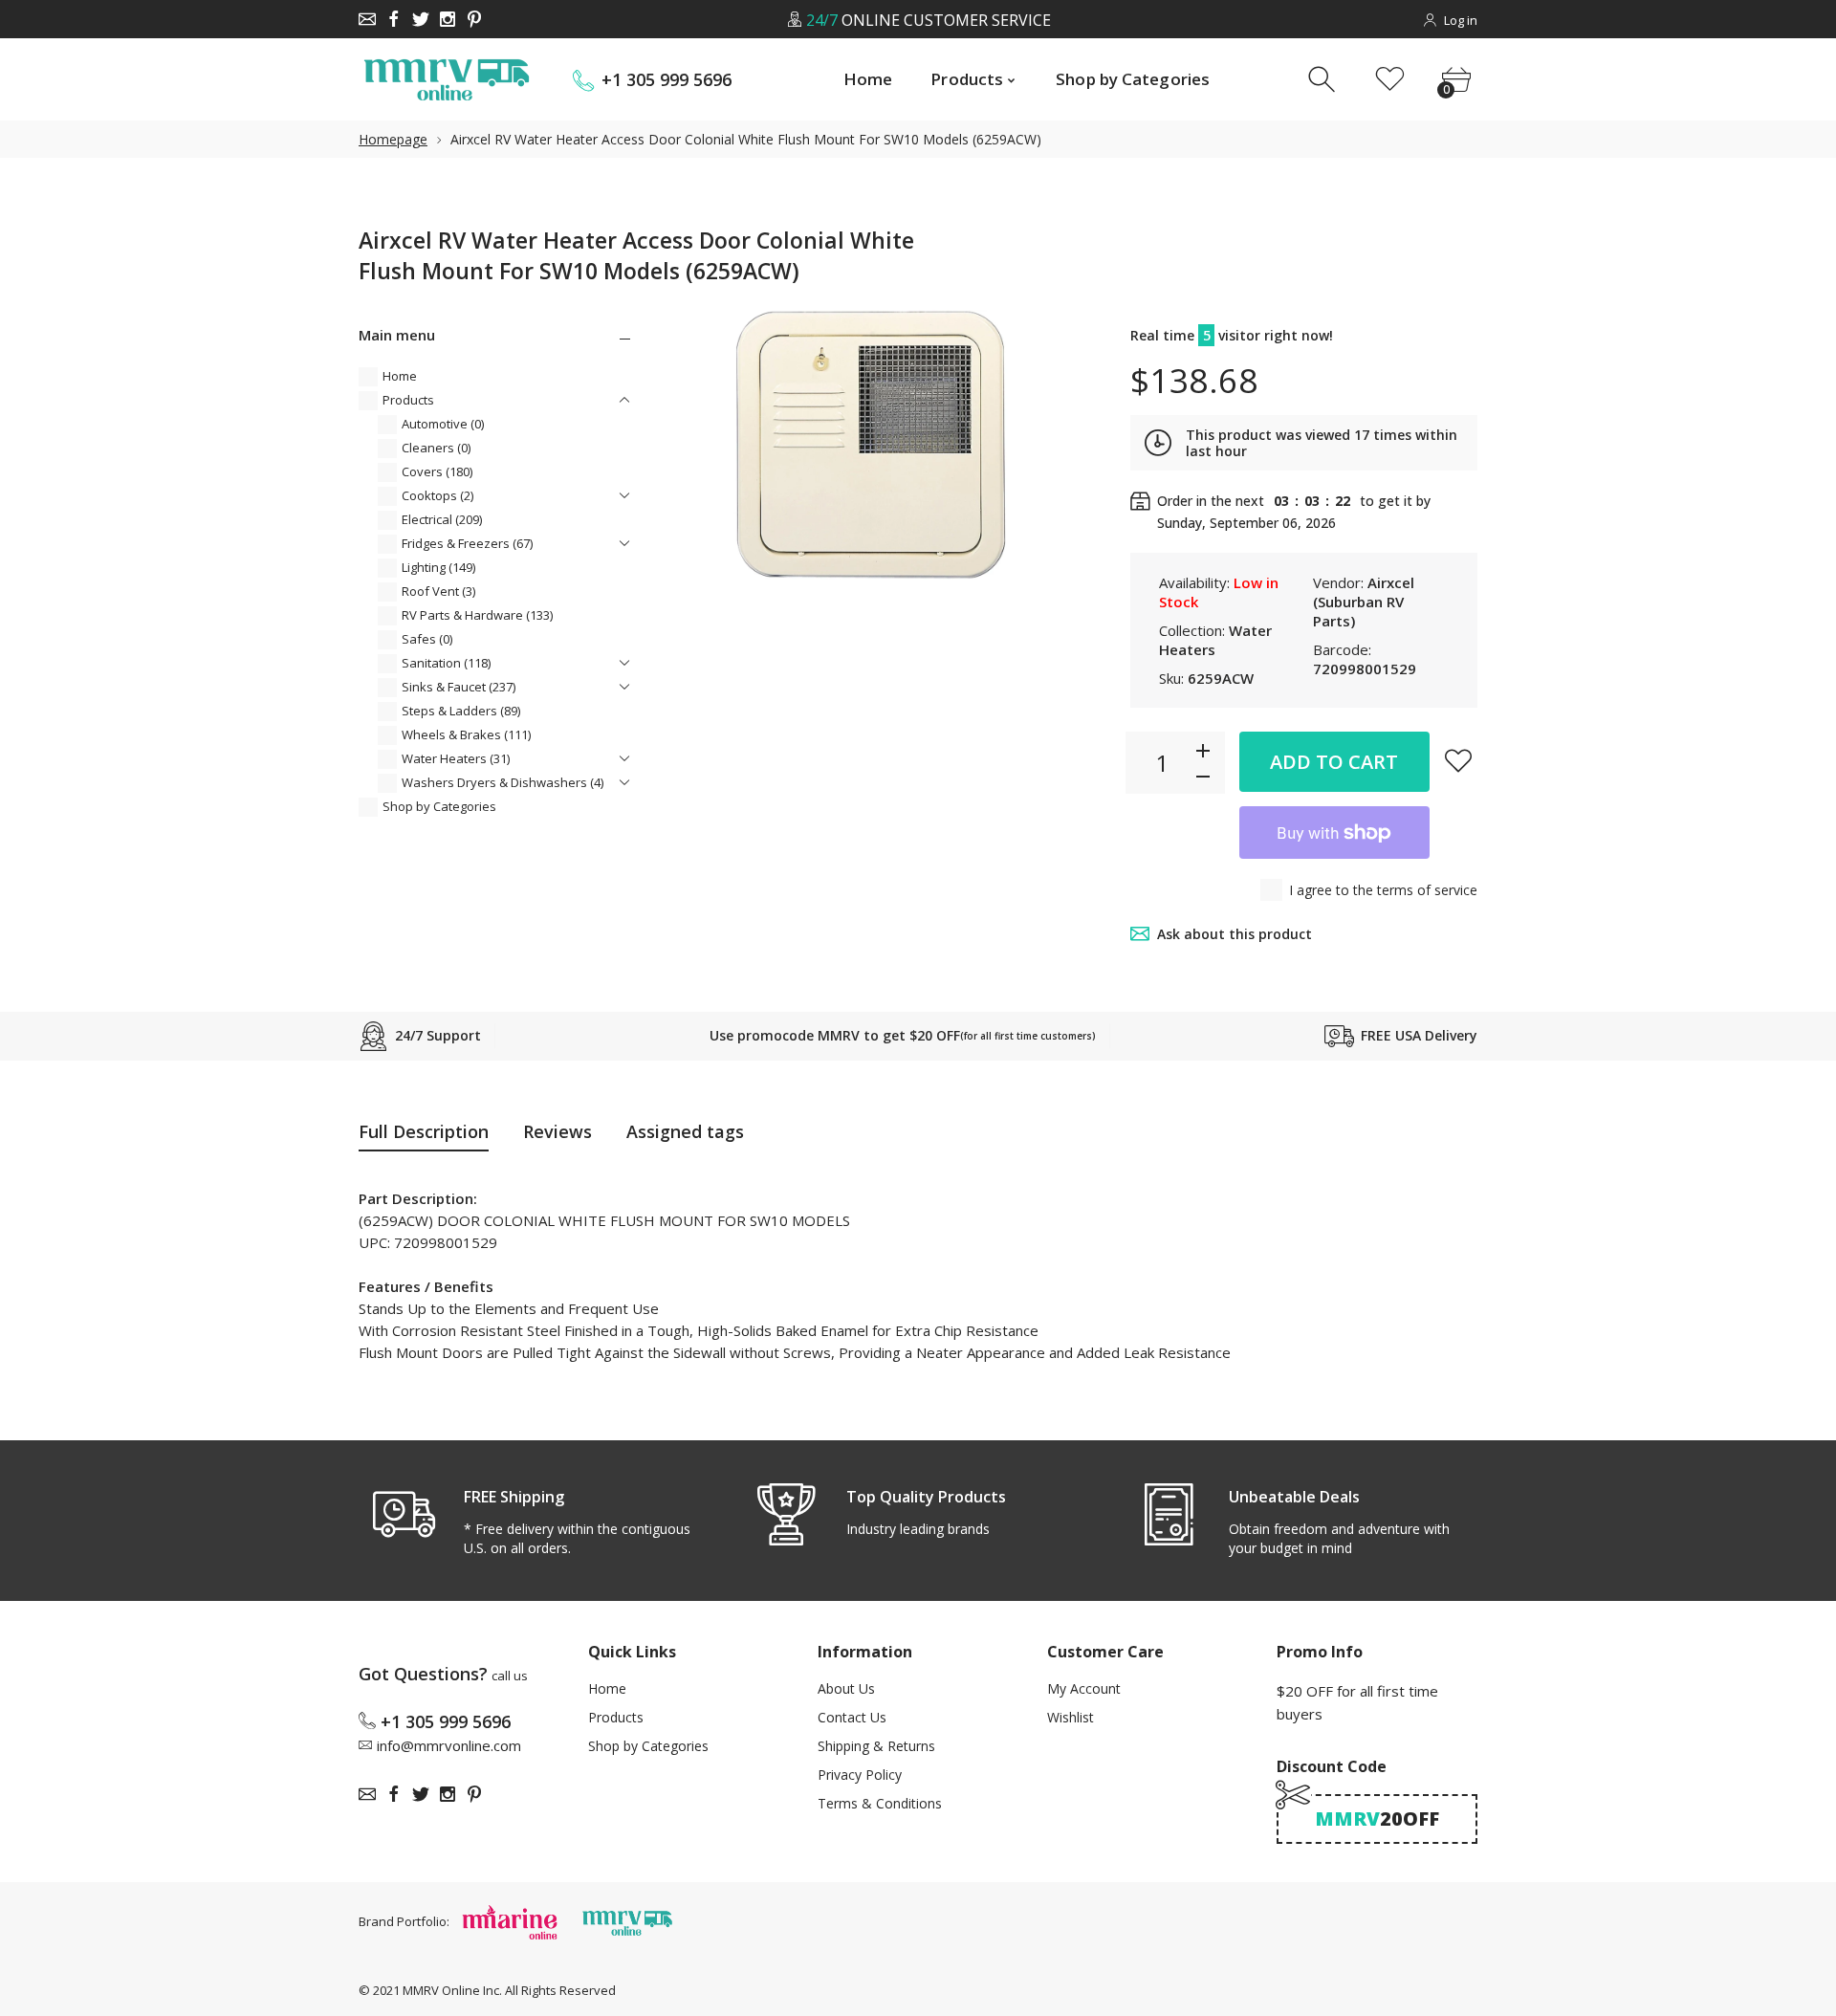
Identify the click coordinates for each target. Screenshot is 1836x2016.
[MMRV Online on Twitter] (421, 19)
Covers (437, 471)
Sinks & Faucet (459, 687)
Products (408, 400)
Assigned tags (685, 1131)
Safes (427, 639)
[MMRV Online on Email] (367, 19)
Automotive (443, 424)
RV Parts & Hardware (477, 615)
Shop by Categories (439, 806)
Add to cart (1334, 762)
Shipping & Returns (876, 1746)
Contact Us (852, 1717)
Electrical (442, 519)
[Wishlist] (1390, 80)
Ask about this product (1235, 934)
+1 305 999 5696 (667, 80)
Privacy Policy (860, 1775)
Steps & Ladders (461, 711)
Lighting (438, 567)
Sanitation (446, 663)
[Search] (1324, 80)
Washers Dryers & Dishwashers (503, 782)
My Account (1084, 1688)
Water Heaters (456, 758)
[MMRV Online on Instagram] (448, 19)
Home (400, 376)
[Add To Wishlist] (1458, 760)
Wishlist (1071, 1717)
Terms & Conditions (880, 1803)
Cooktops (437, 495)
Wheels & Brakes (466, 734)
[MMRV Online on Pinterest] (474, 19)
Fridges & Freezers (467, 543)
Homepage (393, 139)
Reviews (557, 1131)
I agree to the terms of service (1383, 890)
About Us (846, 1688)
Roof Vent (438, 591)
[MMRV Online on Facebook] (394, 19)
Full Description (424, 1131)
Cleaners (436, 448)
